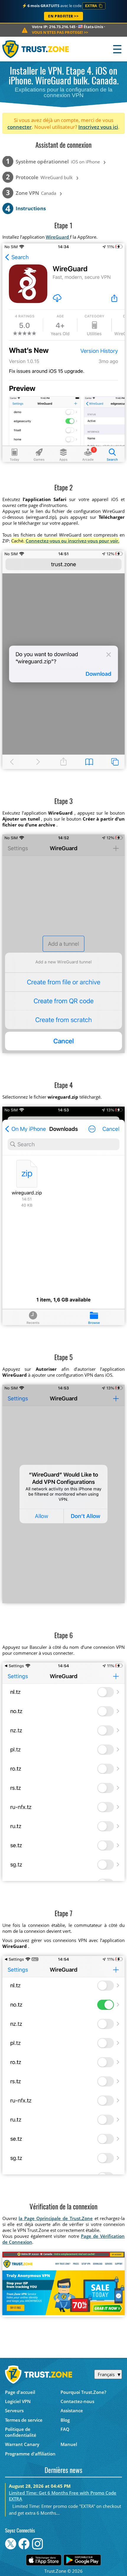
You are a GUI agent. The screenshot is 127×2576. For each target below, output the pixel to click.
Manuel (69, 2444)
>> (60, 32)
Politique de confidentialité (21, 2432)
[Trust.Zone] (36, 49)
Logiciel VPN (18, 2401)
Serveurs (14, 2410)
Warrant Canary (22, 2444)
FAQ (65, 2429)
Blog (65, 2420)
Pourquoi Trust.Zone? (83, 2392)
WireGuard (58, 237)
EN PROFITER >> (63, 16)
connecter (19, 127)
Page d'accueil (20, 2392)
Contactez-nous (77, 2401)
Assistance (72, 2410)
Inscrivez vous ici (98, 127)
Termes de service (24, 2420)
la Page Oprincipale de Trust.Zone (56, 2218)
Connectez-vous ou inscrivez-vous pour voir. (73, 541)
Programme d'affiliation (30, 2454)
